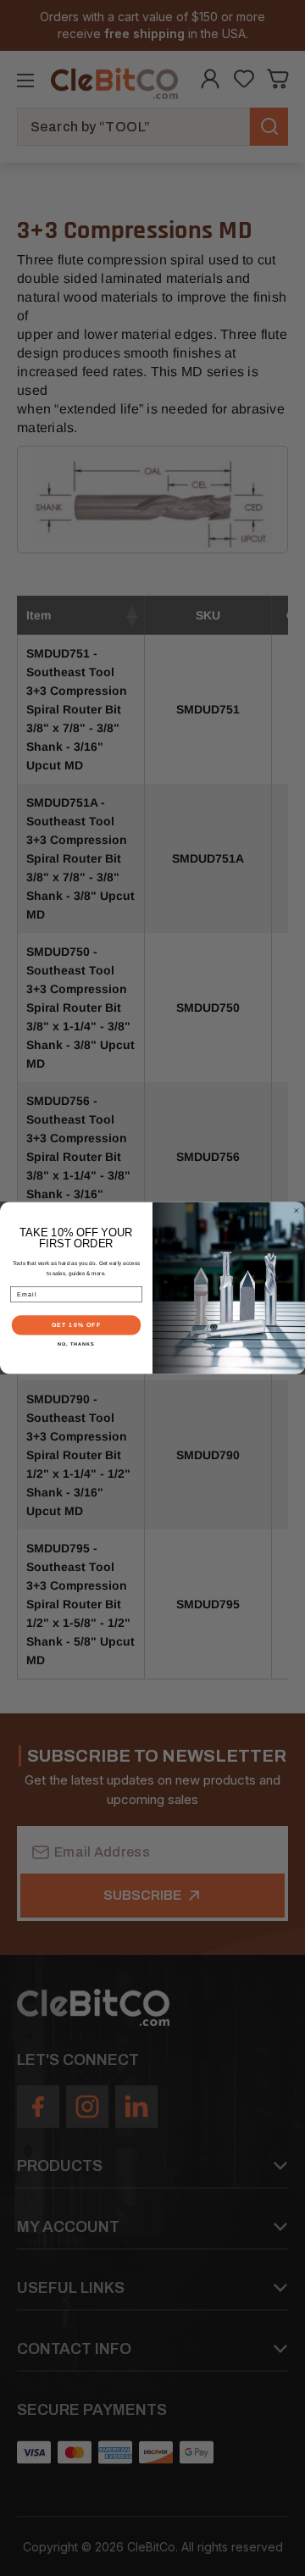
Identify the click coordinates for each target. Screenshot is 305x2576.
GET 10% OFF (77, 1325)
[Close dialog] (296, 1210)
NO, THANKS (76, 1344)
